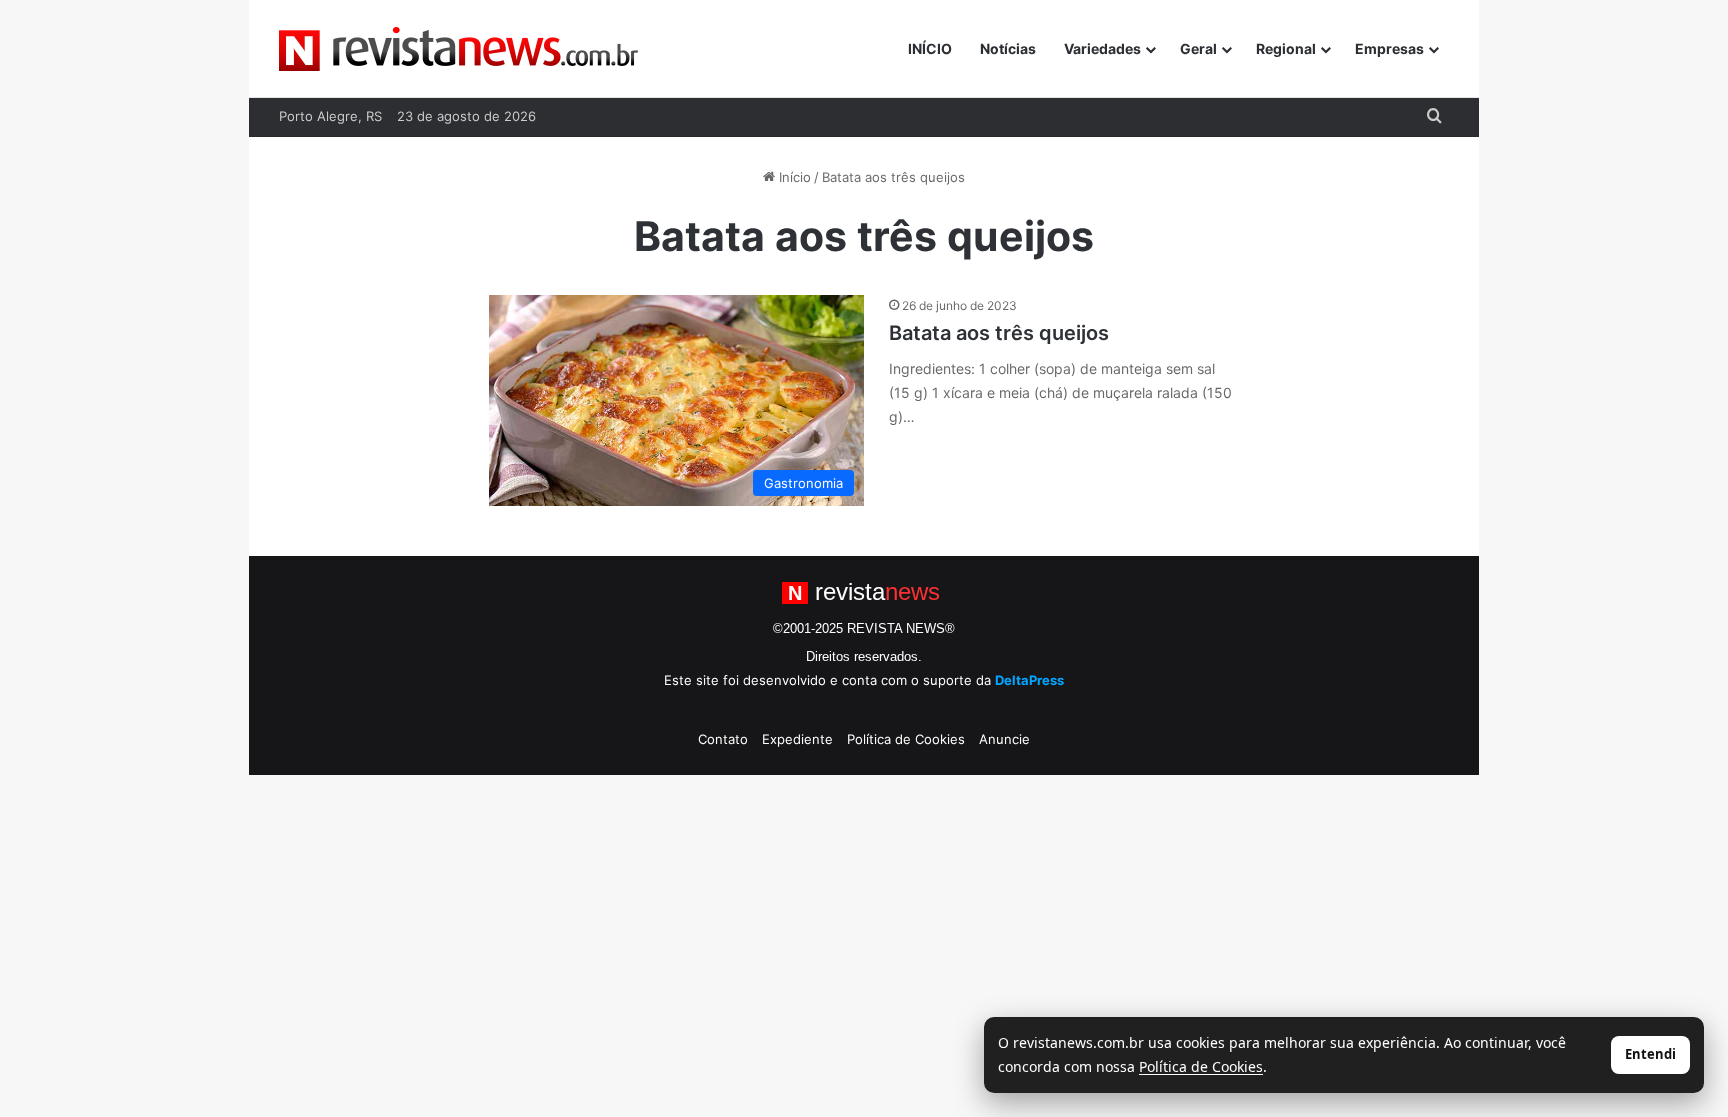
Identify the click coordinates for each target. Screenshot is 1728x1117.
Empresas (1389, 48)
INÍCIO (930, 48)
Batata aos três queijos (999, 333)
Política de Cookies (906, 739)
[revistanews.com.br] (458, 49)
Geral (1198, 48)
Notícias (1008, 48)
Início (793, 177)
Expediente (797, 739)
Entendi (1650, 1054)
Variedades (1102, 48)
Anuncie (1004, 739)
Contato (723, 739)
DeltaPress (1029, 680)
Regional (1286, 48)
